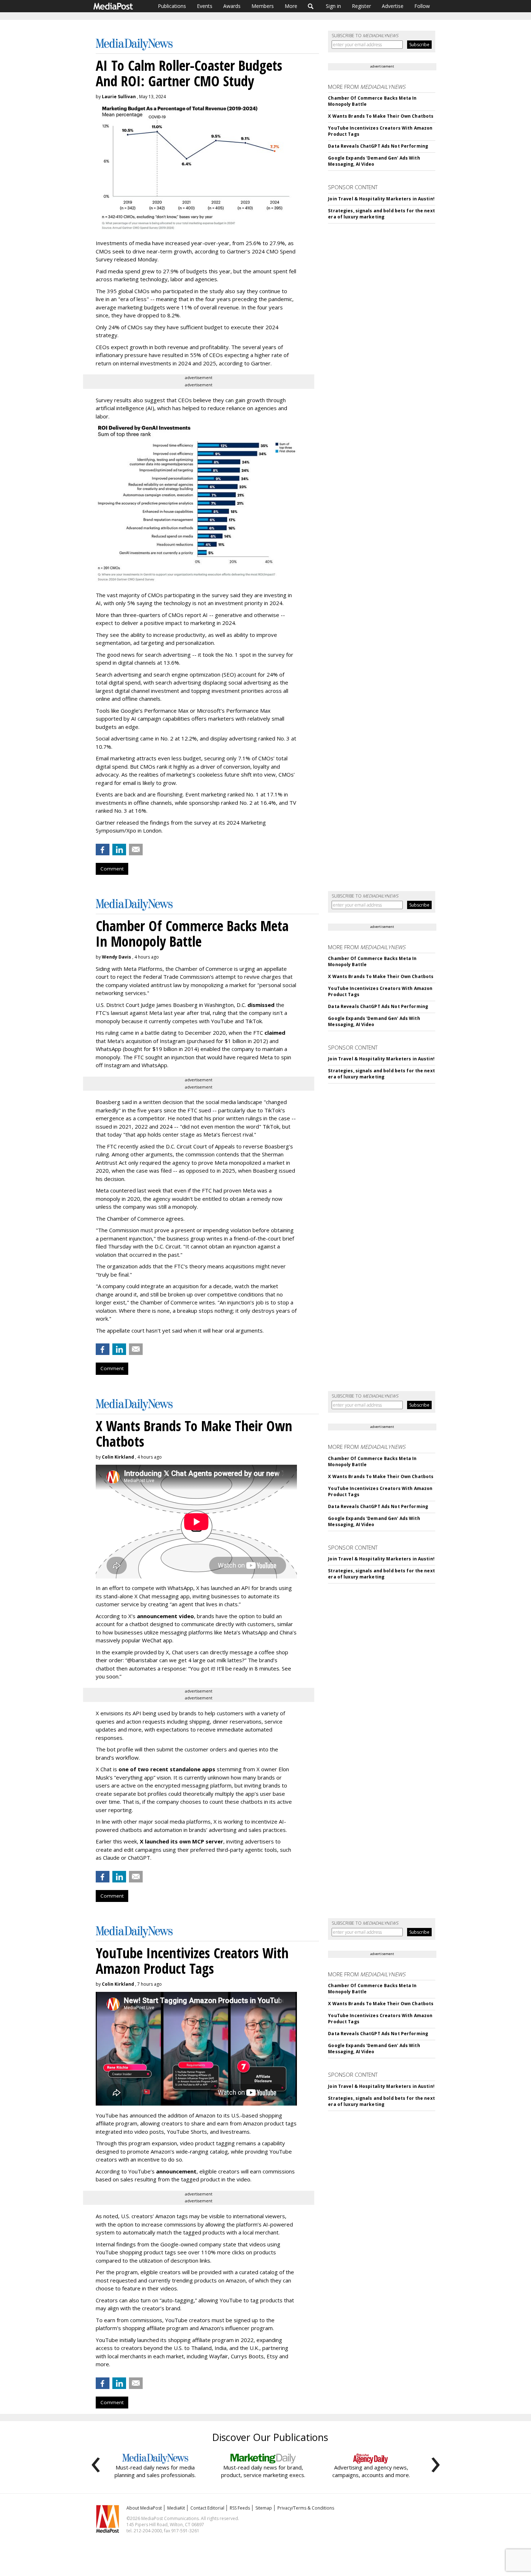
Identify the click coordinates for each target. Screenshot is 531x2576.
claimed (275, 1033)
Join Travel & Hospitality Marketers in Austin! (381, 199)
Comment (112, 869)
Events (205, 6)
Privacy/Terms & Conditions (306, 2508)
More (291, 6)
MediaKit (176, 2508)
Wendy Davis (116, 957)
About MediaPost (144, 2508)
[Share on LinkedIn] (119, 850)
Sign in (333, 6)
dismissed (261, 1005)
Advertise (393, 6)
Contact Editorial (207, 2508)
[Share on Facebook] (103, 850)
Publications (172, 6)
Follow (422, 6)
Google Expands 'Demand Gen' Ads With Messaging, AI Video (374, 161)
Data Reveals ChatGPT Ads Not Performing (378, 146)
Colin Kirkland (118, 1457)
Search (311, 6)
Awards (232, 6)
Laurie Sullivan (119, 97)
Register (361, 6)
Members (263, 6)
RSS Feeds (240, 2508)
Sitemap (264, 2508)
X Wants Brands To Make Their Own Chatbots (381, 116)
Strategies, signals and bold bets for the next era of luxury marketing (381, 214)
